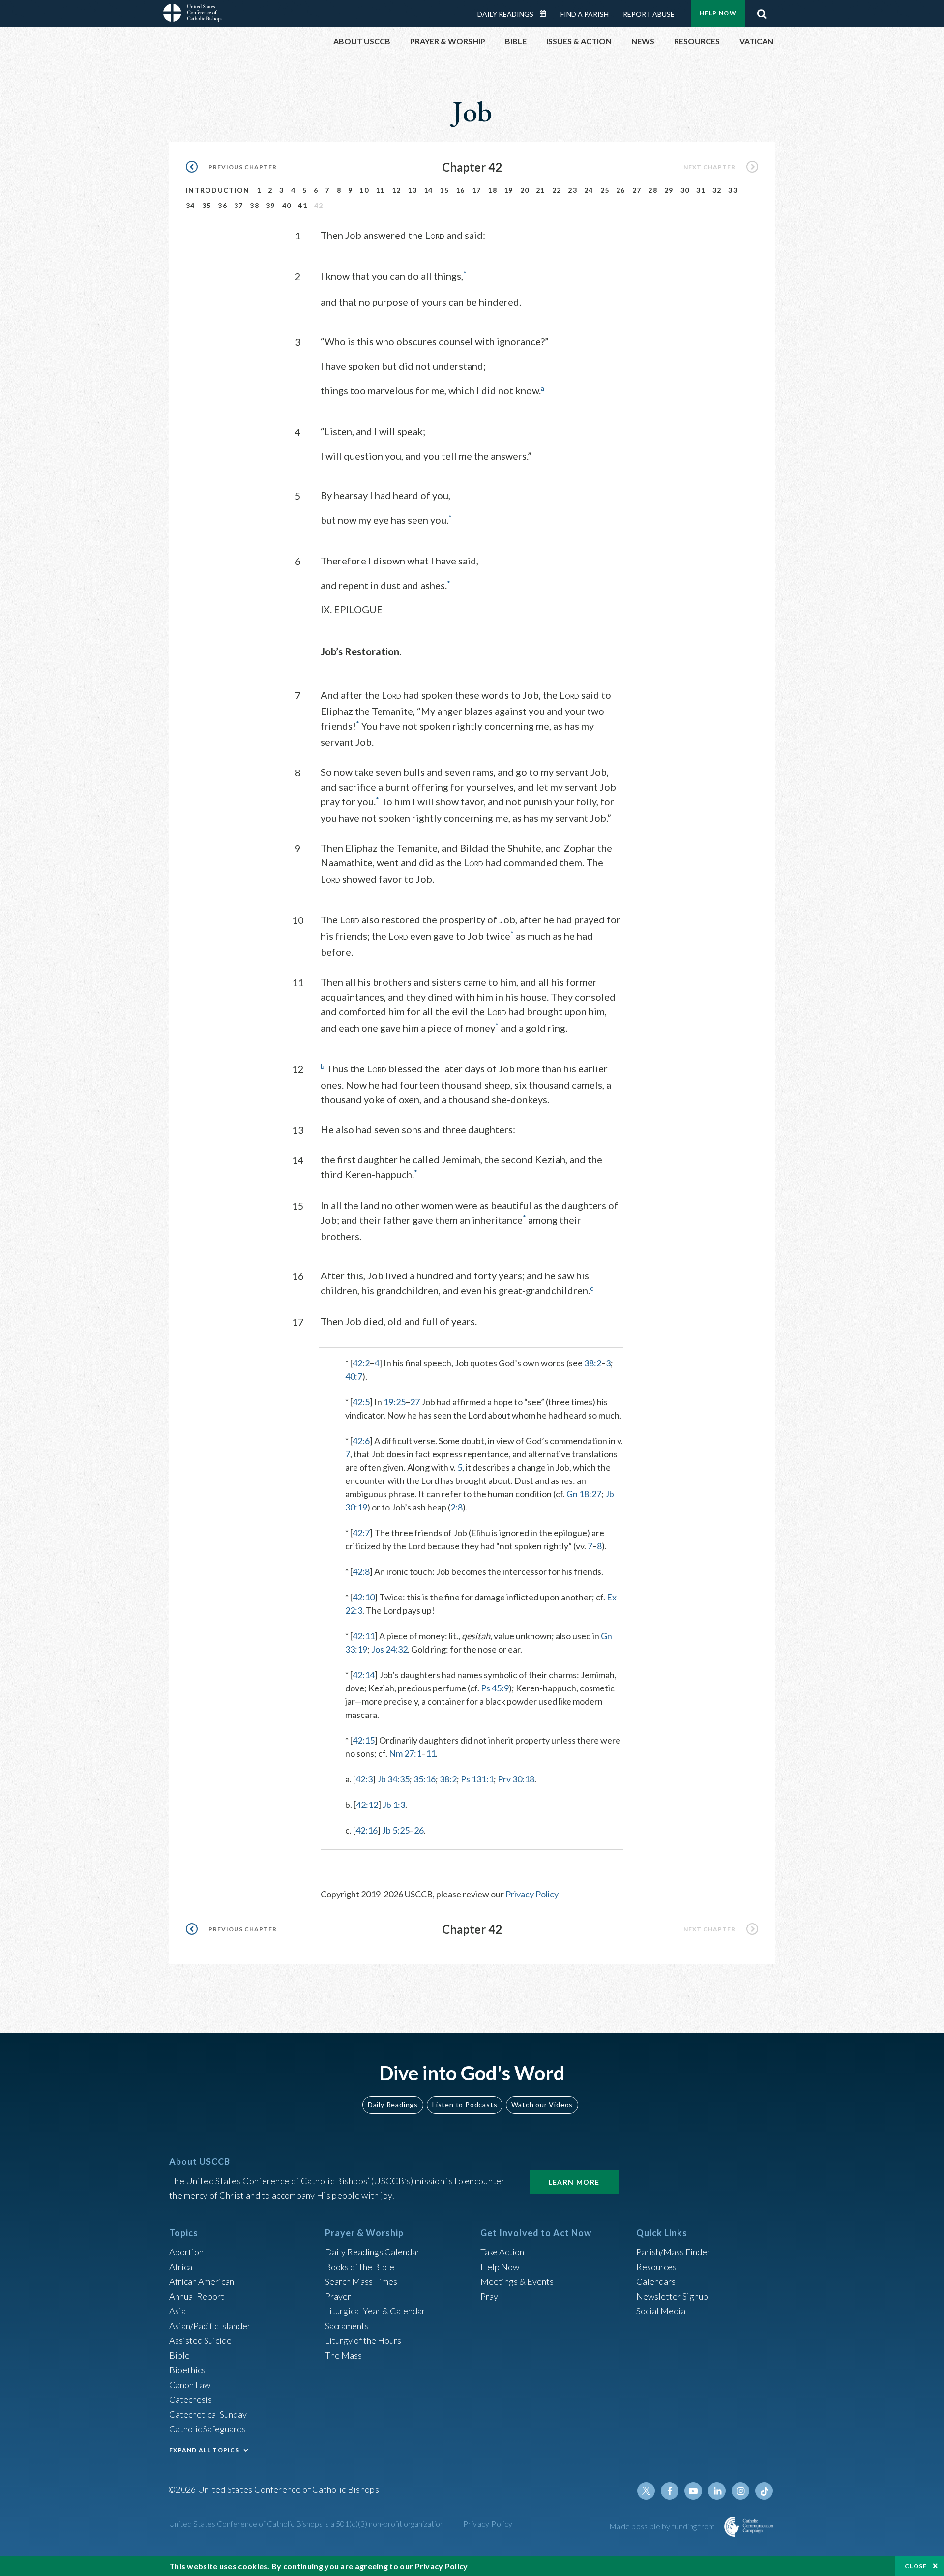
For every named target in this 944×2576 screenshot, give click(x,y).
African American (202, 2281)
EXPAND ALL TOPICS (204, 2450)
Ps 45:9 (495, 1688)
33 (733, 190)
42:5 (361, 1402)
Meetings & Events (517, 2281)
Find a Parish (585, 14)
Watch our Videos (542, 2105)
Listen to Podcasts (465, 2105)
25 (605, 190)
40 (287, 205)
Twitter (646, 2491)
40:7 (354, 1376)
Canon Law (190, 2385)
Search (762, 11)
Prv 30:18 (516, 1779)
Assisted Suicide (200, 2340)
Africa (181, 2267)
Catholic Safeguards (207, 2429)
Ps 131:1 (477, 1779)
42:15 (364, 1740)
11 (380, 190)
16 (460, 190)
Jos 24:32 (389, 1649)
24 (589, 190)
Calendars (656, 2281)
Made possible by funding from (663, 2526)
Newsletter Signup (672, 2296)
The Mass (343, 2355)
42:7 (361, 1533)
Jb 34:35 (393, 1779)
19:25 (395, 1402)
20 (525, 190)
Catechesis (191, 2399)
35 (207, 205)
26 (621, 190)
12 (397, 190)
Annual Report (197, 2296)
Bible (179, 2355)
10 (364, 190)
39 (271, 205)
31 (701, 190)
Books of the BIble (360, 2267)
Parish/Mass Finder (673, 2252)
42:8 (361, 1571)
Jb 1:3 (394, 1805)
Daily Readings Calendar (546, 14)
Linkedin (717, 2491)
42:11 (364, 1636)
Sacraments (347, 2326)
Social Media (661, 2311)
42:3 (364, 1779)
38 (254, 205)
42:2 (361, 1363)
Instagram (740, 2491)
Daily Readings (505, 14)
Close (916, 2566)
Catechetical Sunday (208, 2414)
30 (685, 190)
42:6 (361, 1441)
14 (428, 190)
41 (303, 205)
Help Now (718, 13)
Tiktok (764, 2491)
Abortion (186, 2252)
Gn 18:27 (584, 1494)
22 (557, 190)
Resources (656, 2267)
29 (669, 190)
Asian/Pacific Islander (210, 2326)
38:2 (593, 1363)
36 (222, 205)
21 (541, 190)
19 (509, 190)
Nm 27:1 (405, 1753)
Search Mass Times (361, 2281)
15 (444, 190)
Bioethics (187, 2370)
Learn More (574, 2182)
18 (492, 190)
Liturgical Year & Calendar (375, 2311)
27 (637, 190)
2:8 (457, 1507)
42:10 (364, 1597)
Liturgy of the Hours (363, 2340)
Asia (177, 2311)
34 (191, 205)
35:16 (425, 1779)
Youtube (693, 2491)
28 (653, 190)
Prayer (338, 2296)
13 (412, 190)
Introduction (218, 190)
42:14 (364, 1675)
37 (239, 205)
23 (573, 190)
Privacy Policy (532, 1894)
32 (717, 190)
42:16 (367, 1830)
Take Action (502, 2252)
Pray (489, 2296)
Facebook (670, 2491)
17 (477, 190)
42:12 (367, 1805)
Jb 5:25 (396, 1830)
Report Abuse (649, 14)
